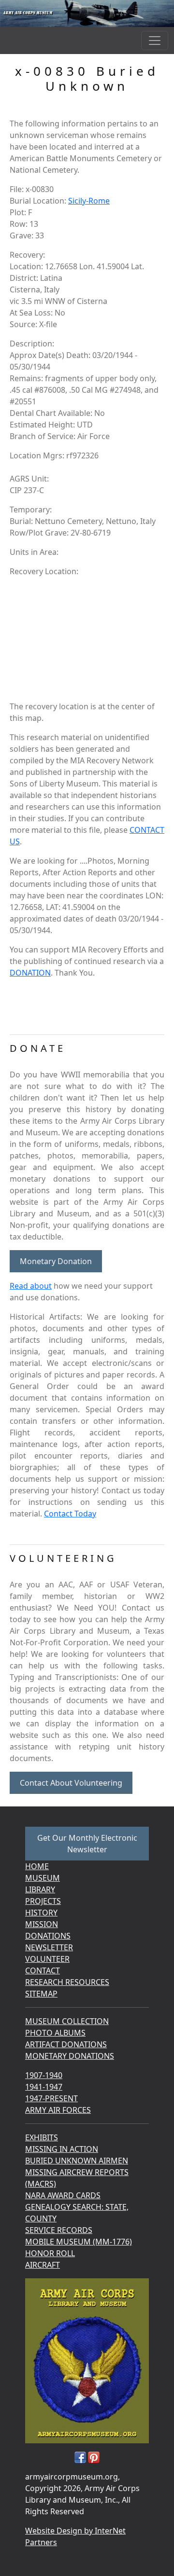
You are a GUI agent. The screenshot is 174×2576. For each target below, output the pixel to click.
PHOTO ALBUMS (55, 2033)
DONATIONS (48, 1936)
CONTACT (43, 1970)
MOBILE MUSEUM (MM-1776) (79, 2242)
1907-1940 (44, 2075)
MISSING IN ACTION (62, 2149)
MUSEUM (43, 1878)
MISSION (42, 1924)
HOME (37, 1866)
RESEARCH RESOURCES (67, 1982)
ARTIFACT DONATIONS (66, 2044)
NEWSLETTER (49, 1947)
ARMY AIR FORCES (58, 2110)
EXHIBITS (42, 2137)
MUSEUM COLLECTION (67, 2021)
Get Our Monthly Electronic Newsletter (87, 1844)
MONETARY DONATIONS (70, 2056)
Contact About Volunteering (71, 1783)
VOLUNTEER (47, 1959)
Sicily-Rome (89, 201)
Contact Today (70, 1514)
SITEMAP (41, 1994)
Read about (31, 1286)
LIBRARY (40, 1889)
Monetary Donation (56, 1261)
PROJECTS (43, 1901)
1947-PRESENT (51, 2098)
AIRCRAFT (43, 2265)
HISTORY (41, 1913)
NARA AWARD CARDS (63, 2195)
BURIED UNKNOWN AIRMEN (77, 2161)
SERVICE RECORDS (59, 2230)
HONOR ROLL (50, 2253)
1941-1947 (44, 2087)
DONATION (30, 973)
